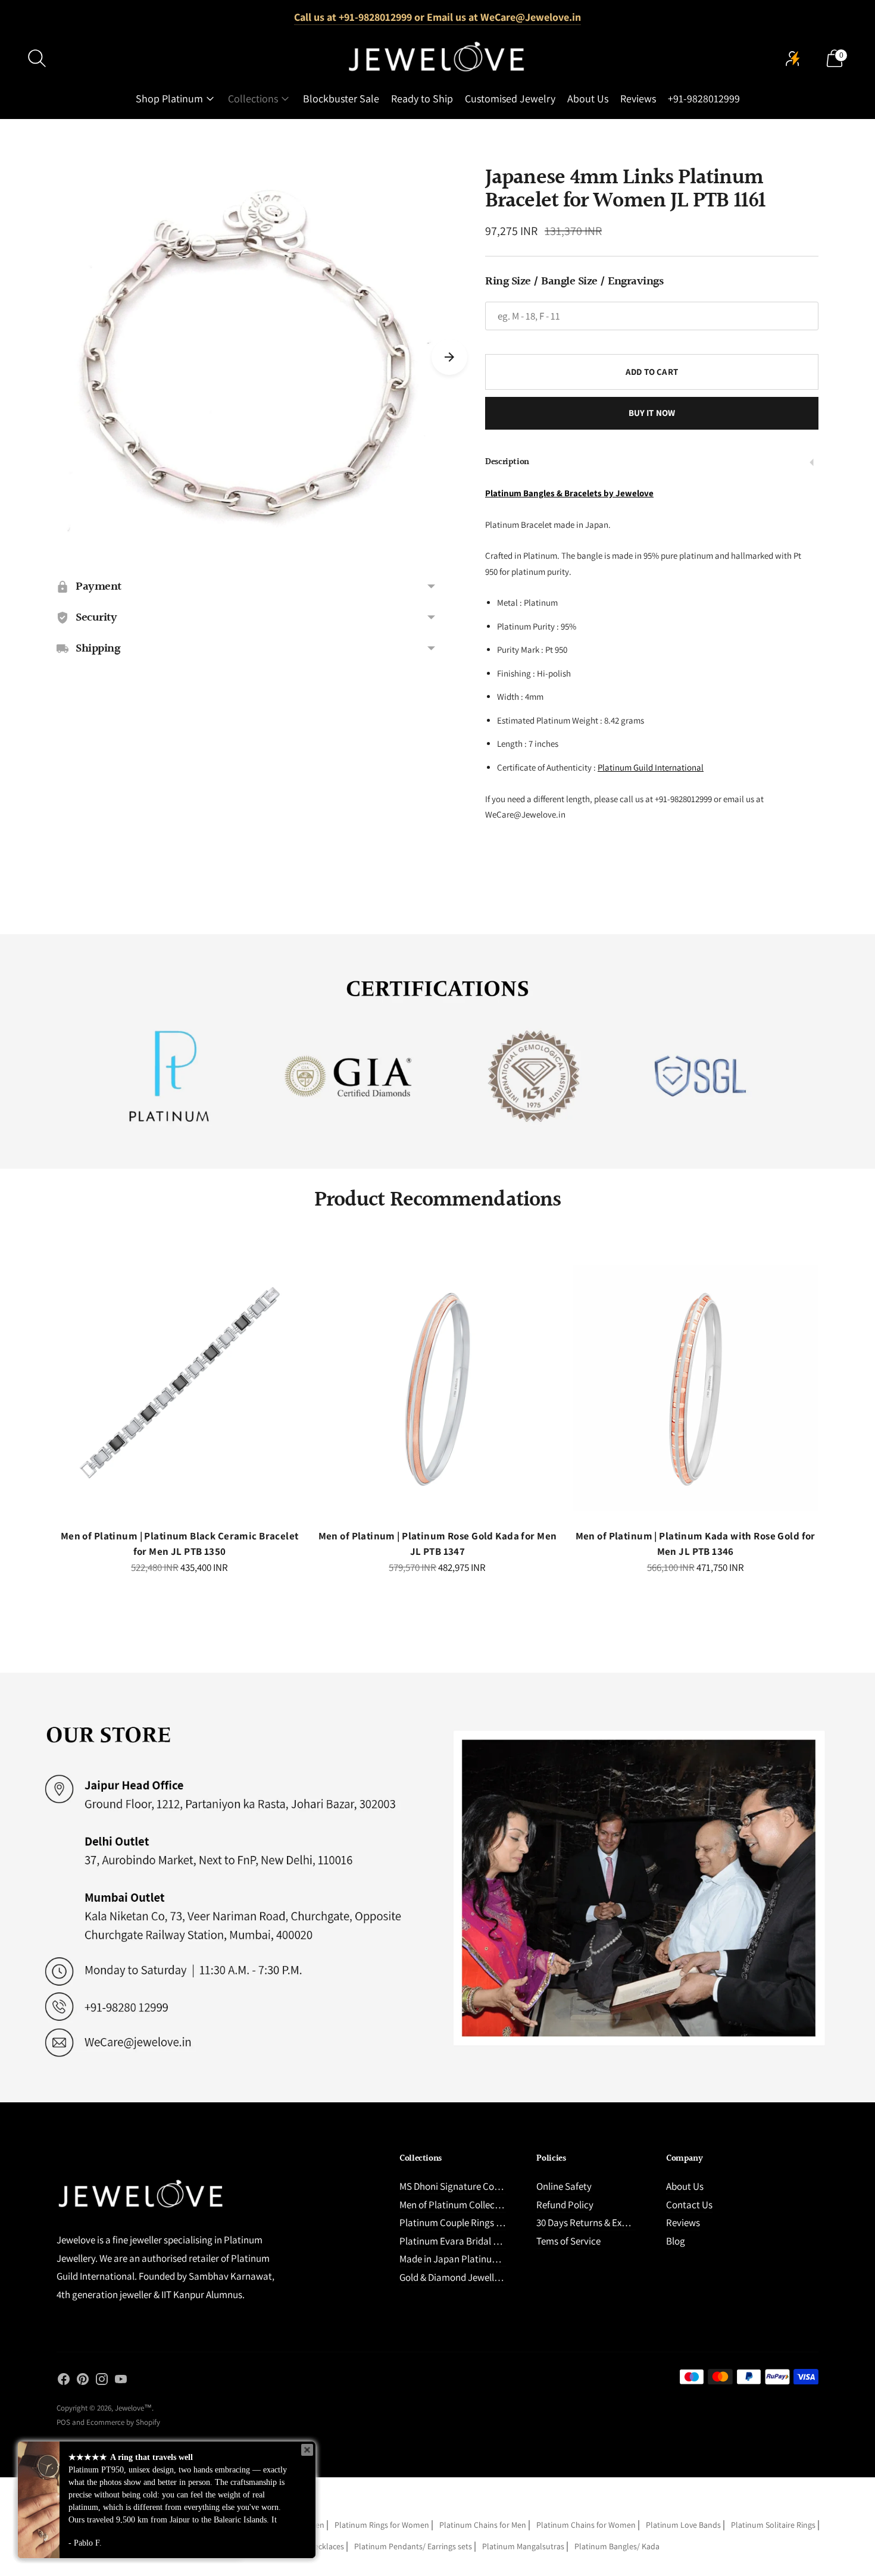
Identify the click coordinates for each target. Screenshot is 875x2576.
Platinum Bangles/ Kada (617, 2546)
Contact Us (689, 2205)
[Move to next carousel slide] (449, 357)
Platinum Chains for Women (586, 2525)
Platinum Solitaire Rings (773, 2525)
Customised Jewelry (510, 98)
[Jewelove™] (437, 58)
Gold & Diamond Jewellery (453, 2277)
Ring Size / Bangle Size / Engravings (574, 281)
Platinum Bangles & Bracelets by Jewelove (569, 493)
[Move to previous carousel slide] (45, 1398)
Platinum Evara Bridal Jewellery (466, 2241)
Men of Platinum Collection (455, 2205)
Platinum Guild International (651, 767)
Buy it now (652, 413)
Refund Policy (565, 2205)
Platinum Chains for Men (483, 2525)
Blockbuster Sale (341, 98)
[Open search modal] (37, 58)
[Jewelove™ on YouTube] (121, 2381)
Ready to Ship (422, 98)
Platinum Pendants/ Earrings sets (413, 2546)
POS (63, 2422)
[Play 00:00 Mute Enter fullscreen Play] (247, 357)
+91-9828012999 (704, 98)
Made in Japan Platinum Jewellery (470, 2259)
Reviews (638, 98)
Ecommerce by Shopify (123, 2422)
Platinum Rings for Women (382, 2525)
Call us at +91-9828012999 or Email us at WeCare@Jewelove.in (437, 17)
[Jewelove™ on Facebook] (64, 2381)
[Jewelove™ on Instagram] (102, 2381)
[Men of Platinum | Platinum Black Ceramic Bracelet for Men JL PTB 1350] (179, 1388)
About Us (588, 98)
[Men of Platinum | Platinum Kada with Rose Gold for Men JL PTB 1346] (696, 1388)
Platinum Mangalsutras (523, 2546)
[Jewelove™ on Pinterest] (83, 2381)
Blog (676, 2241)
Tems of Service (568, 2241)
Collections (253, 98)
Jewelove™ (133, 2408)
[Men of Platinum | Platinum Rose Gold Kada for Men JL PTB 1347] (437, 1388)
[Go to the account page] (793, 58)
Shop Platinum (169, 98)
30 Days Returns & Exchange (594, 2223)
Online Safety (564, 2186)
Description (507, 462)
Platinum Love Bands (683, 2525)
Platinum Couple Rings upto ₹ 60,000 (475, 2223)
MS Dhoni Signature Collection (462, 2186)
